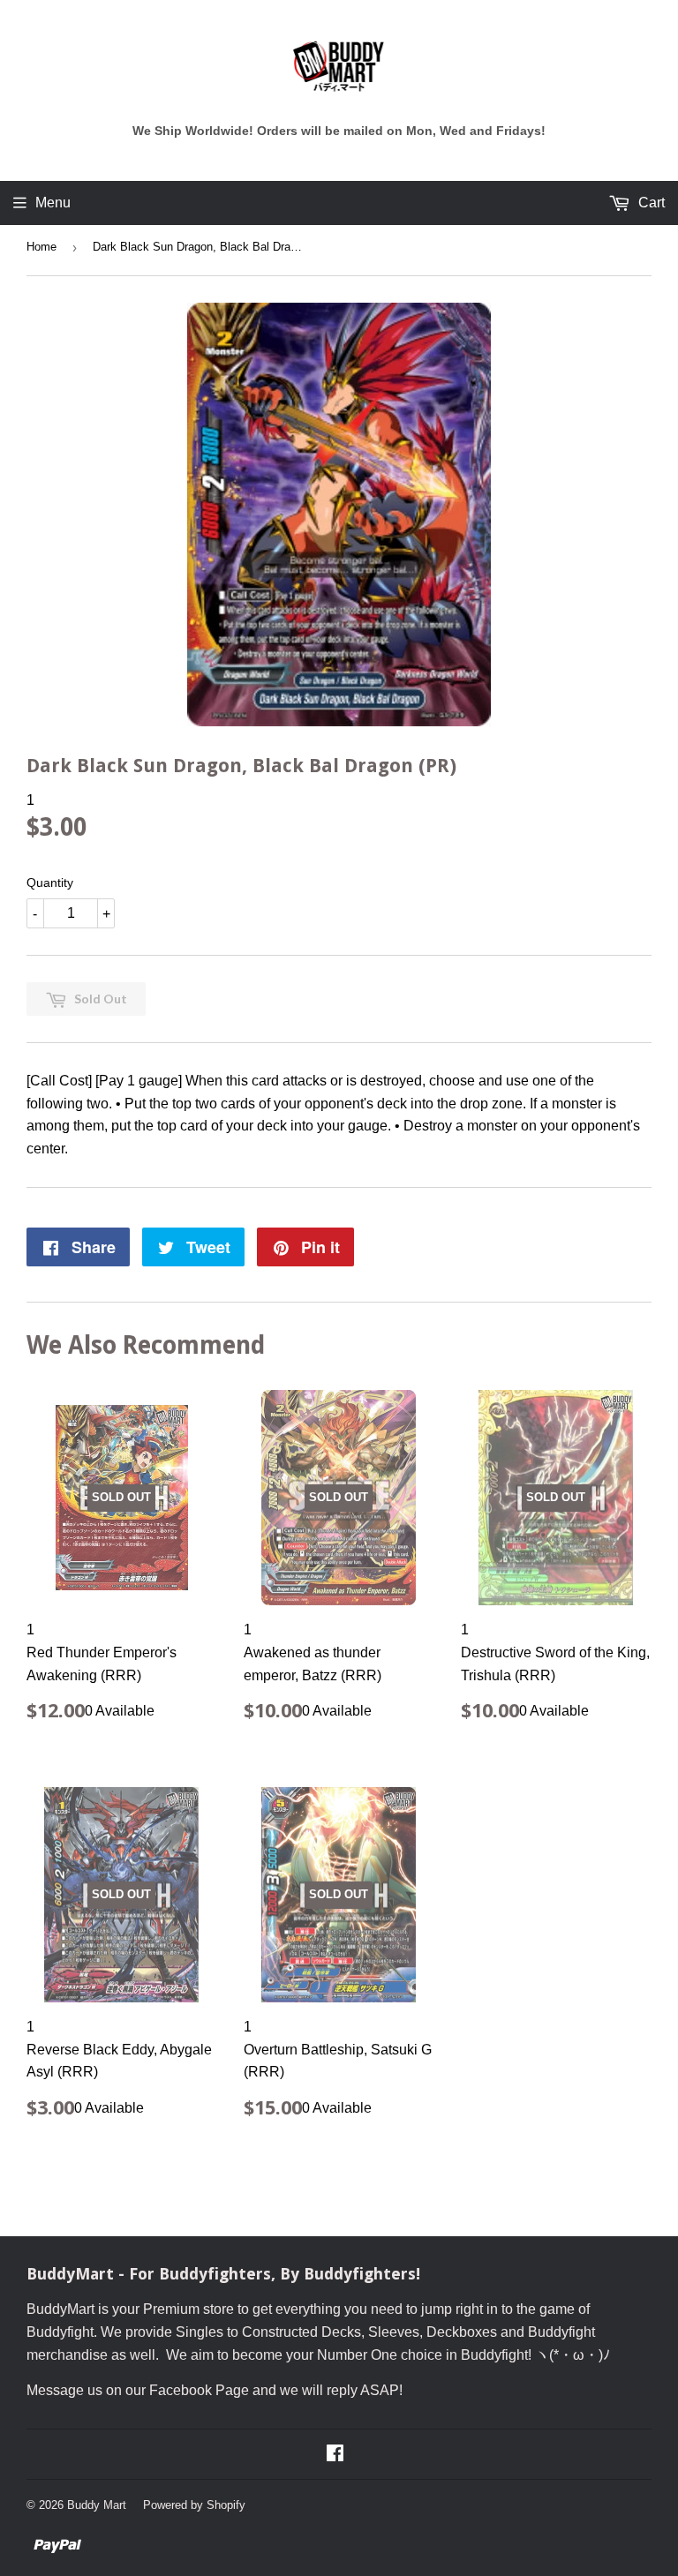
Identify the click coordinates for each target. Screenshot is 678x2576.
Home (41, 247)
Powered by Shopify (194, 2505)
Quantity (50, 882)
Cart (650, 203)
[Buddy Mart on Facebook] (335, 2455)
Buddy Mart (97, 2505)
